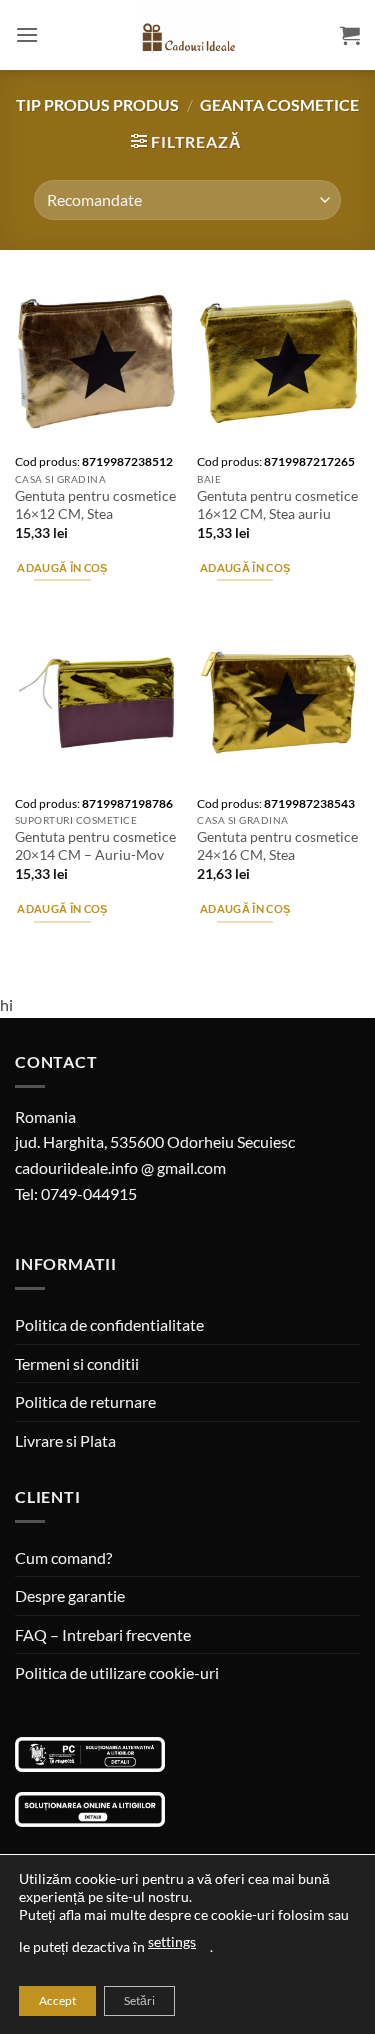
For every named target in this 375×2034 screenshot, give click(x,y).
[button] (27, 34)
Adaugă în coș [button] (62, 567)
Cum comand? (63, 1557)
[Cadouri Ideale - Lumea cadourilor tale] (188, 39)
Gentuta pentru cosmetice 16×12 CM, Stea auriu (277, 505)
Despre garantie (70, 1595)
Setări (139, 2000)
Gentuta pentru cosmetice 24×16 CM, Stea (277, 846)
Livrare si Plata (65, 1440)
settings (172, 1941)
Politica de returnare (85, 1401)
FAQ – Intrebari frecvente (103, 1634)
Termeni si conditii (77, 1363)
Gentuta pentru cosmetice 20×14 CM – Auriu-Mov (95, 846)
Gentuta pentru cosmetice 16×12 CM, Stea (95, 505)
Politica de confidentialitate (109, 1324)
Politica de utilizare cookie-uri (117, 1672)
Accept (57, 2000)
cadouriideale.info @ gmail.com (120, 1167)
